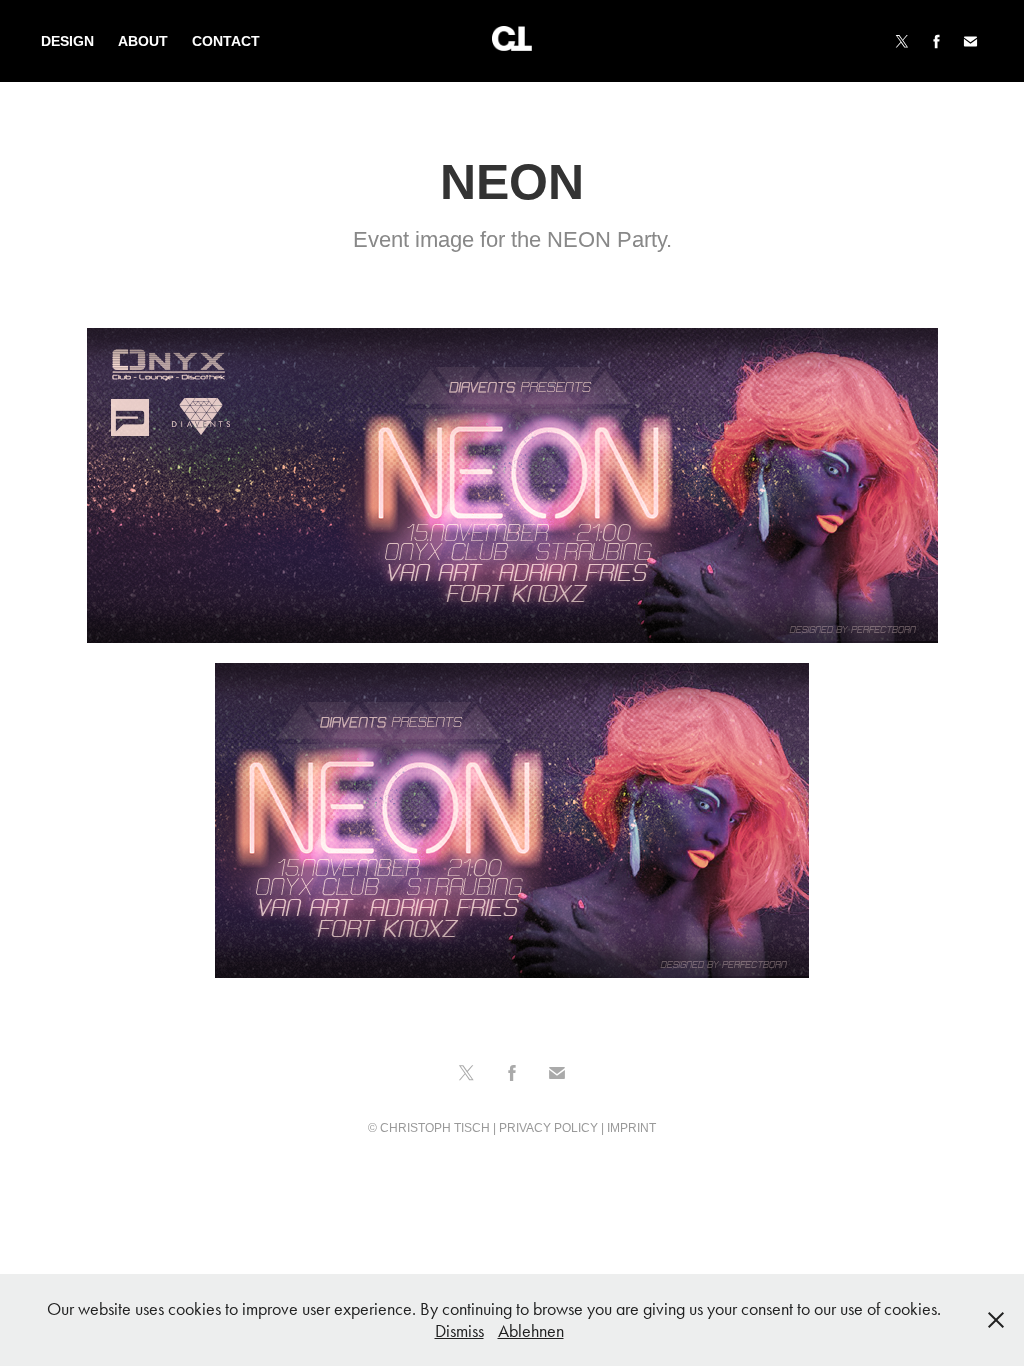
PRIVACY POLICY (548, 1128)
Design (67, 41)
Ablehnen (531, 1331)
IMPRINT (631, 1128)
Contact (226, 41)
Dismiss (459, 1331)
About (143, 41)
